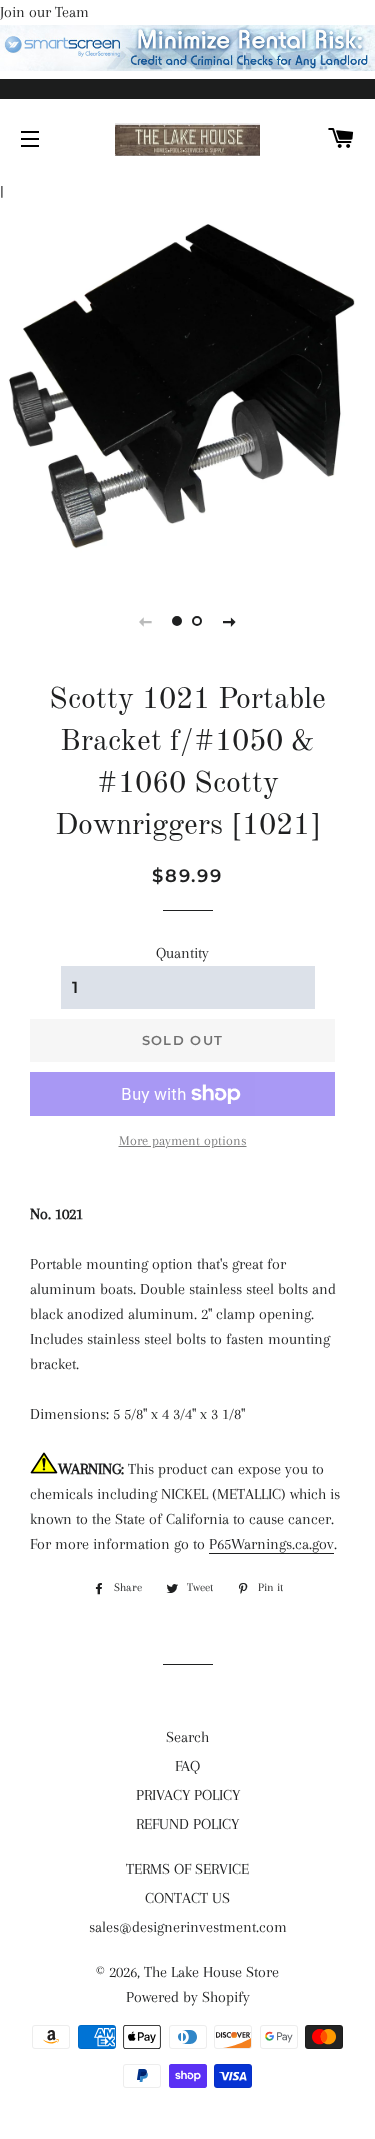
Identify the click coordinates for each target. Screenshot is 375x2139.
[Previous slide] (146, 621)
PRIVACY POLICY (188, 1795)
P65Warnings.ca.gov (271, 1544)
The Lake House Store (211, 1972)
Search (187, 1737)
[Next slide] (230, 621)
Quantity (182, 953)
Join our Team (44, 12)
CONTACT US (187, 1898)
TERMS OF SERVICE (187, 1869)
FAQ (187, 1766)
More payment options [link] (183, 1140)
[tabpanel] (187, 386)
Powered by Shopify (188, 1997)
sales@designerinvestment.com (188, 1927)
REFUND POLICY (187, 1824)
